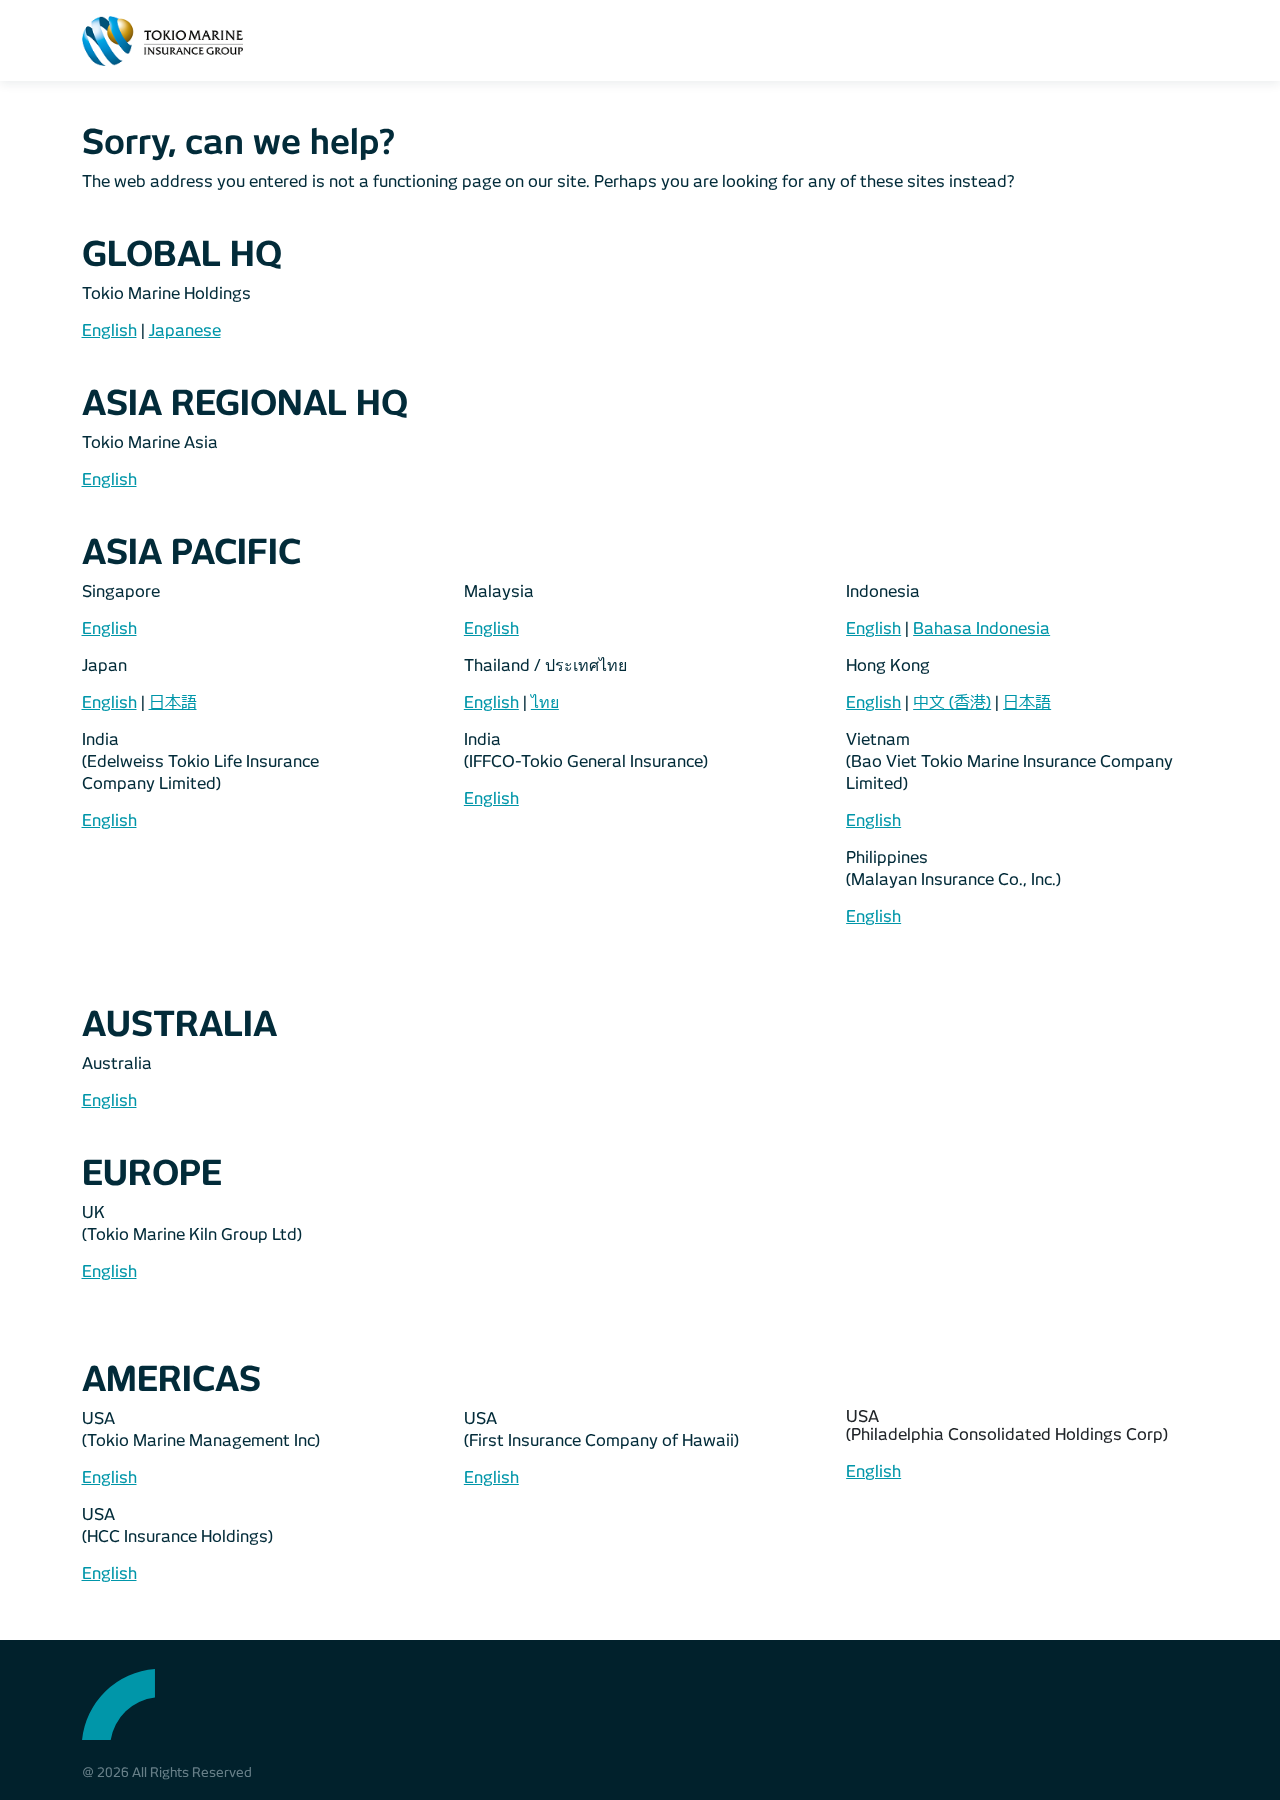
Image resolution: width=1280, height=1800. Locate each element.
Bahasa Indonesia (981, 628)
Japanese (185, 330)
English (109, 330)
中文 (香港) (952, 702)
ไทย (545, 702)
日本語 (173, 702)
